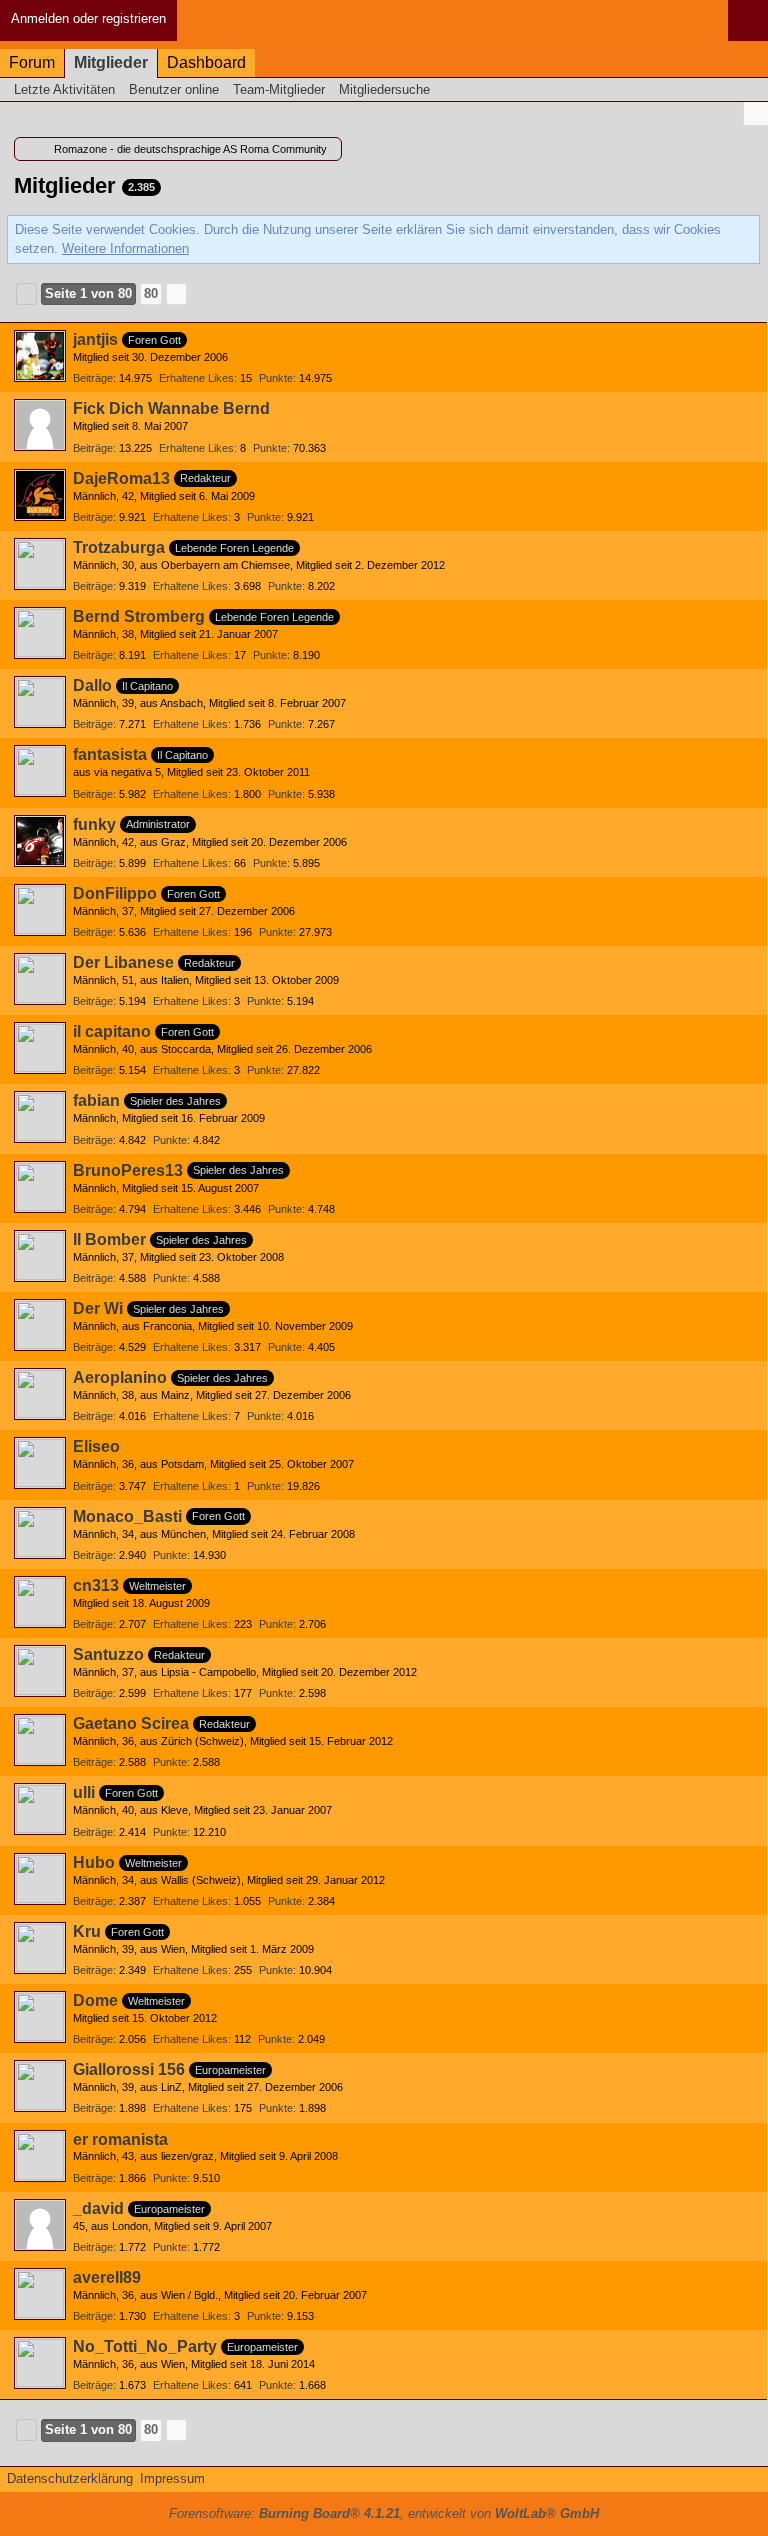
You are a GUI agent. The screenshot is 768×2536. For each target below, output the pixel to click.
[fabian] (40, 1117)
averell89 (107, 2277)
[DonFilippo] (40, 910)
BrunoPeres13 (128, 1170)
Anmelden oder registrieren (88, 18)
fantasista (110, 754)
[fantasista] (40, 771)
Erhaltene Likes (196, 378)
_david (98, 2208)
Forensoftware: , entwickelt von (384, 2513)
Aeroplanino (120, 1377)
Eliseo (96, 1446)
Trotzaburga (119, 547)
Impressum (172, 2478)
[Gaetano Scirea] (40, 1740)
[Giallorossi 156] (40, 2086)
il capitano (112, 1031)
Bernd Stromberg (139, 616)
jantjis (95, 339)
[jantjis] (40, 356)
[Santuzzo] (40, 1671)
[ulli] (40, 1809)
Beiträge (93, 378)
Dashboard (206, 62)
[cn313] (40, 1602)
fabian (96, 1100)
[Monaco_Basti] (40, 1533)
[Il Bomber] (40, 1256)
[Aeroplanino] (40, 1394)
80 (151, 293)
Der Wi (98, 1308)
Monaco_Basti (127, 1516)
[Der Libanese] (40, 979)
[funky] (40, 841)
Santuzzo (108, 1654)
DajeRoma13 (121, 478)
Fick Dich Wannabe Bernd (171, 408)
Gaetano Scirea (131, 1723)
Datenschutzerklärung (70, 2478)
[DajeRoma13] (40, 495)
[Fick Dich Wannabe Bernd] (40, 425)
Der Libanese (123, 962)
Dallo (92, 685)
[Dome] (40, 2017)
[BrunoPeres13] (40, 1187)
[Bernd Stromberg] (40, 633)
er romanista (120, 2139)
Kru (87, 1931)
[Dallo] (40, 702)
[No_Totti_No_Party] (40, 2363)
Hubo (94, 1862)
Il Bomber (109, 1239)
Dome (95, 2000)
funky (94, 824)
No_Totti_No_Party (145, 2346)
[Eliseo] (40, 1463)
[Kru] (40, 1948)
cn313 (96, 1585)
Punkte (276, 378)
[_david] (40, 2225)
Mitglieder (111, 62)
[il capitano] (40, 1048)
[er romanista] (40, 2156)
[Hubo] (40, 1879)
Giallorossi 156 (129, 2069)
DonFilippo (115, 893)
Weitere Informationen (125, 248)
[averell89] (40, 2294)
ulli (84, 1792)
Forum (32, 62)
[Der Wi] (40, 1325)
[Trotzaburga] (40, 564)
